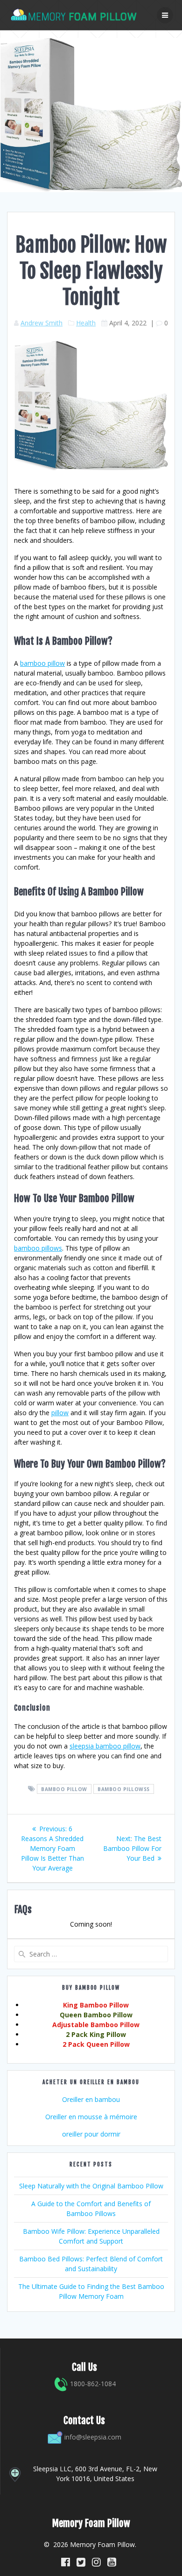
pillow (60, 1413)
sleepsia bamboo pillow (105, 1746)
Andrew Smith (42, 323)
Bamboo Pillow (64, 1789)
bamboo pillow (42, 663)
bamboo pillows (38, 1248)
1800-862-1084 (92, 2384)
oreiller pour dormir (91, 2134)
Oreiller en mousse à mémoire (91, 2117)
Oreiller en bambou (91, 2099)
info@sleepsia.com (93, 2437)
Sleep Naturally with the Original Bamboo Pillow (91, 2186)
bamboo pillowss (124, 1789)
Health (86, 323)
